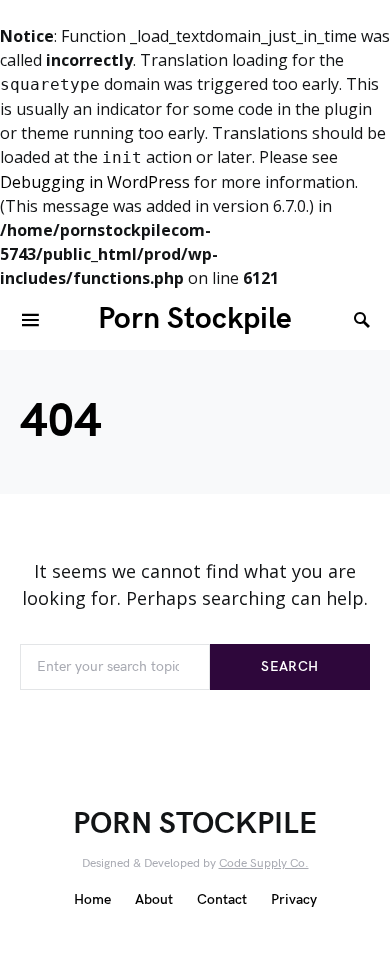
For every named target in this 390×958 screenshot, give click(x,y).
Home (92, 899)
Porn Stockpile (195, 319)
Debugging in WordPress (95, 182)
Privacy (294, 899)
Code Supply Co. (264, 863)
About (154, 899)
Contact (222, 899)
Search (289, 666)
